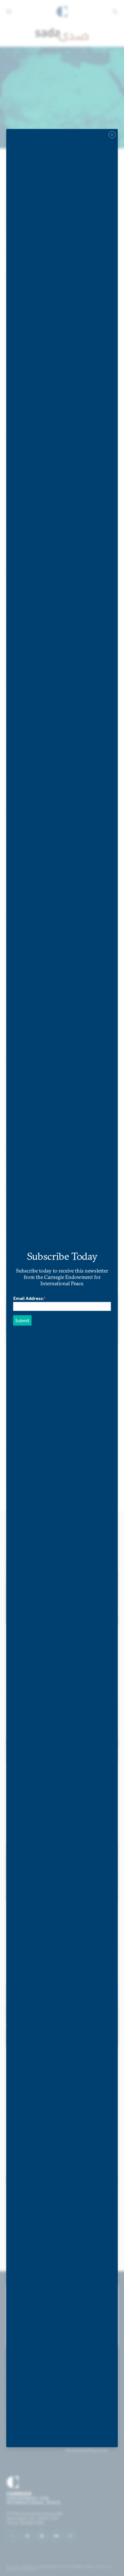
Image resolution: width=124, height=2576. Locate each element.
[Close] (112, 135)
